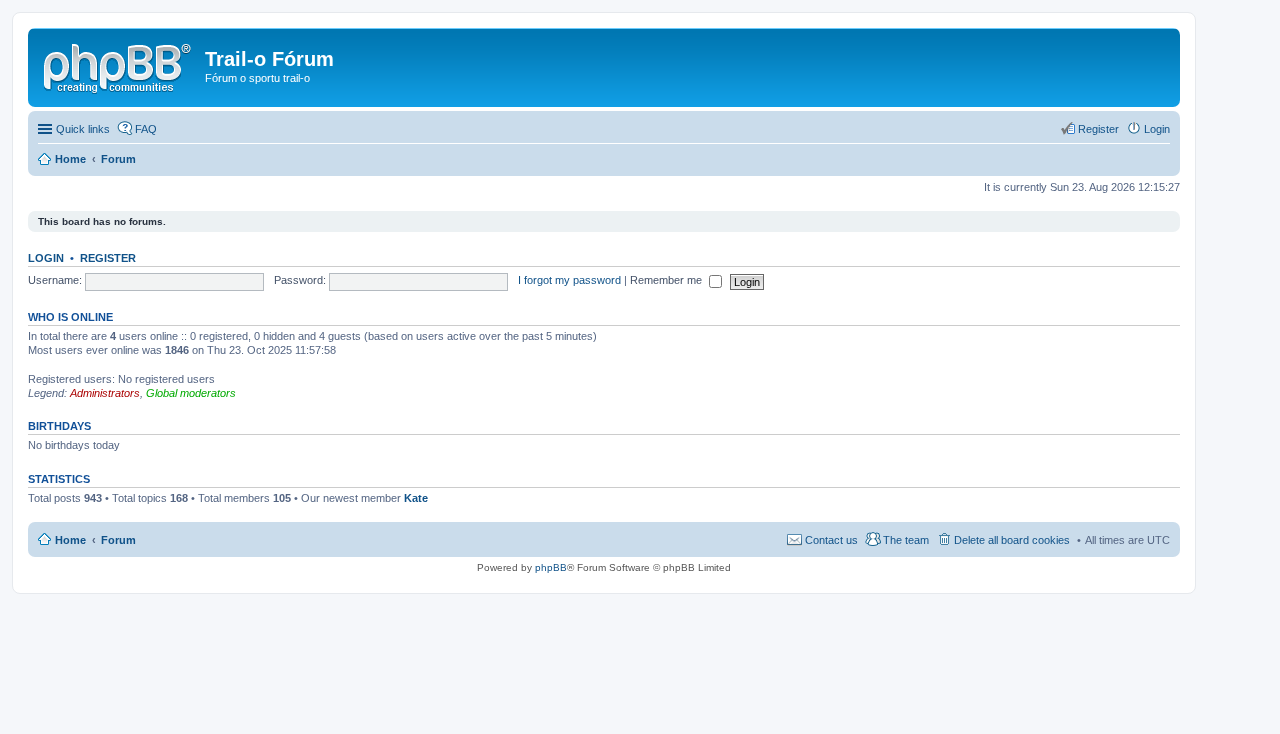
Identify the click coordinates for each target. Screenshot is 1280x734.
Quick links (83, 129)
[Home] (119, 65)
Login (46, 258)
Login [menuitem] (1157, 129)
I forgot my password (569, 280)
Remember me (667, 280)
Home (70, 540)
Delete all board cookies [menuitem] (1012, 540)
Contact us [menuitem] (831, 540)
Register (108, 258)
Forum (118, 540)
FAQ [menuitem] (146, 129)
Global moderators (191, 393)
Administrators (105, 393)
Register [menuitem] (1098, 129)
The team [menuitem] (906, 540)
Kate (416, 498)
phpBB (551, 567)
